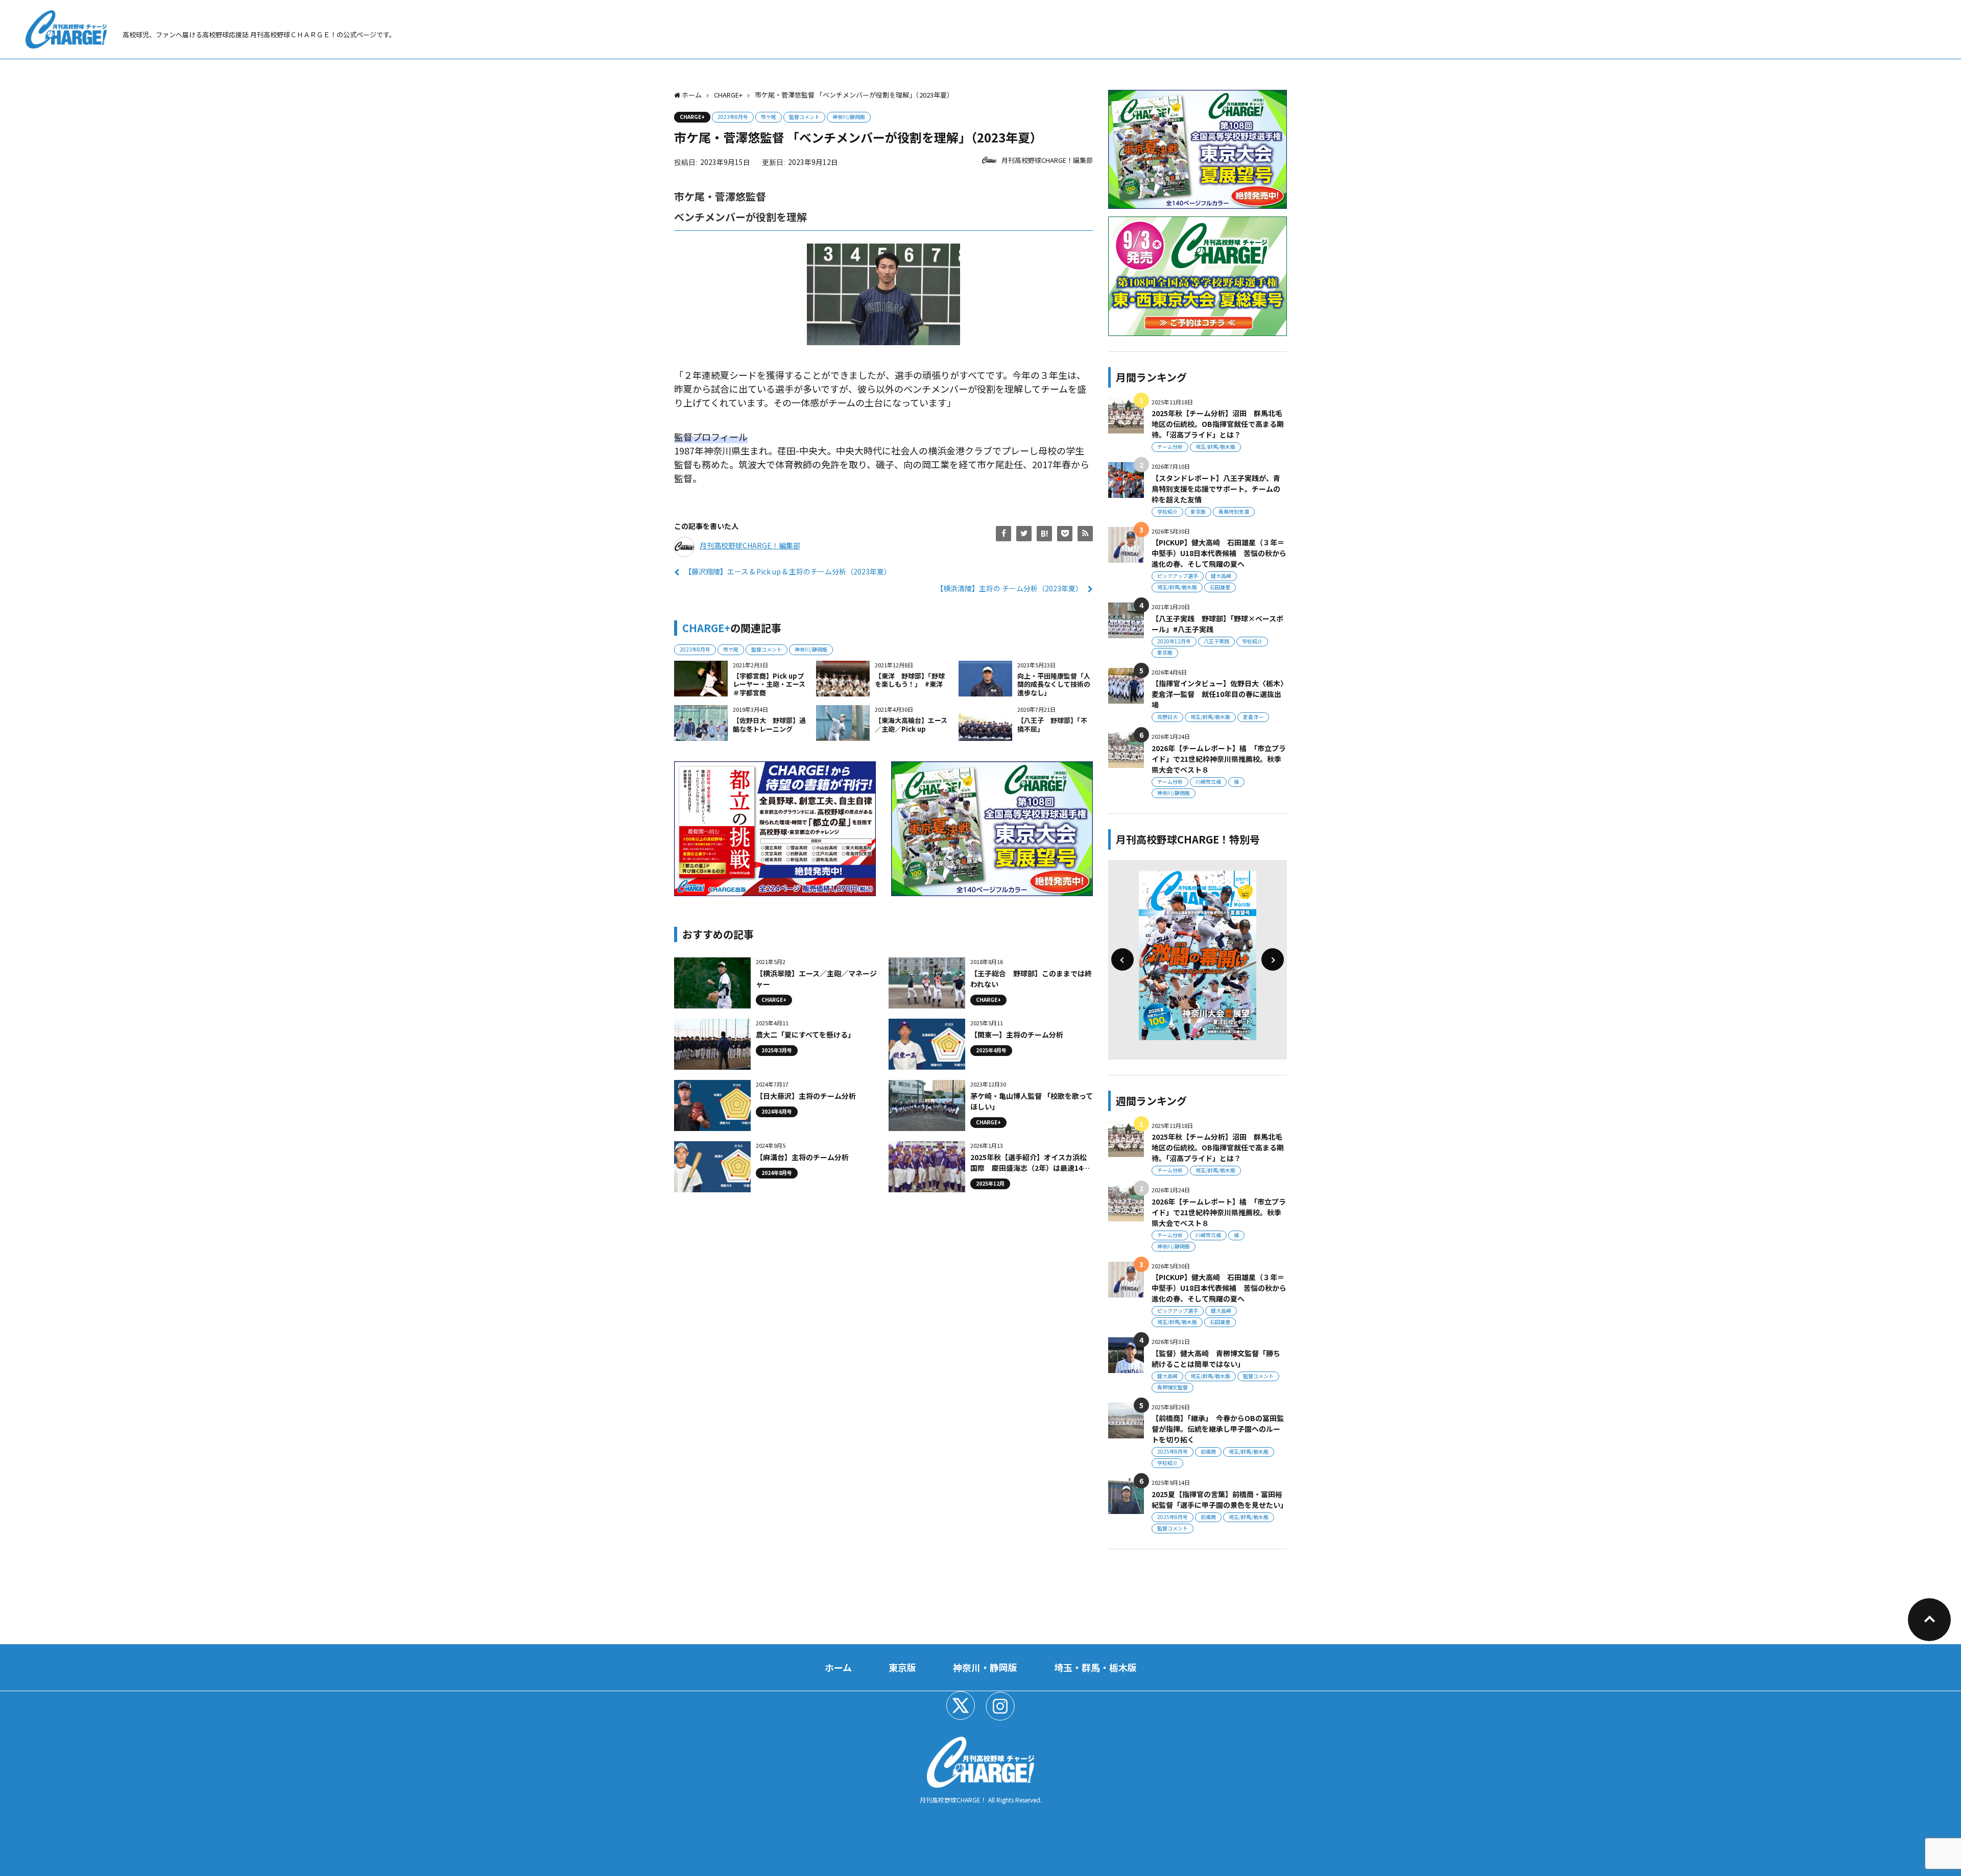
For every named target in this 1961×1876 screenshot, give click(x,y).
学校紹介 (1167, 511)
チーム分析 (1170, 447)
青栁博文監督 (1173, 1387)
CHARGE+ (692, 117)
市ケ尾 (769, 117)
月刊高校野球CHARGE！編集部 (1047, 160)
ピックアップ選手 (1178, 576)
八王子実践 (1216, 641)
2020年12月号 (1174, 641)
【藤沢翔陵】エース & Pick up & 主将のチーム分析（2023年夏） (788, 571)
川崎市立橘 (1208, 781)
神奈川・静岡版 (985, 1667)
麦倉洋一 (1253, 717)
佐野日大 (1167, 717)
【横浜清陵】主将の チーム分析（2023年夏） (1009, 588)
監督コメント (804, 117)
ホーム (838, 1667)
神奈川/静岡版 (849, 117)
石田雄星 (1220, 587)
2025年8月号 (1173, 1451)
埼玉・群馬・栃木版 (1095, 1667)
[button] (1122, 959)
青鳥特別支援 (1234, 511)
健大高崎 (1221, 576)
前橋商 (1208, 1451)
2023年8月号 (733, 117)
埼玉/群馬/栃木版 (1215, 447)
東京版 (1198, 511)
